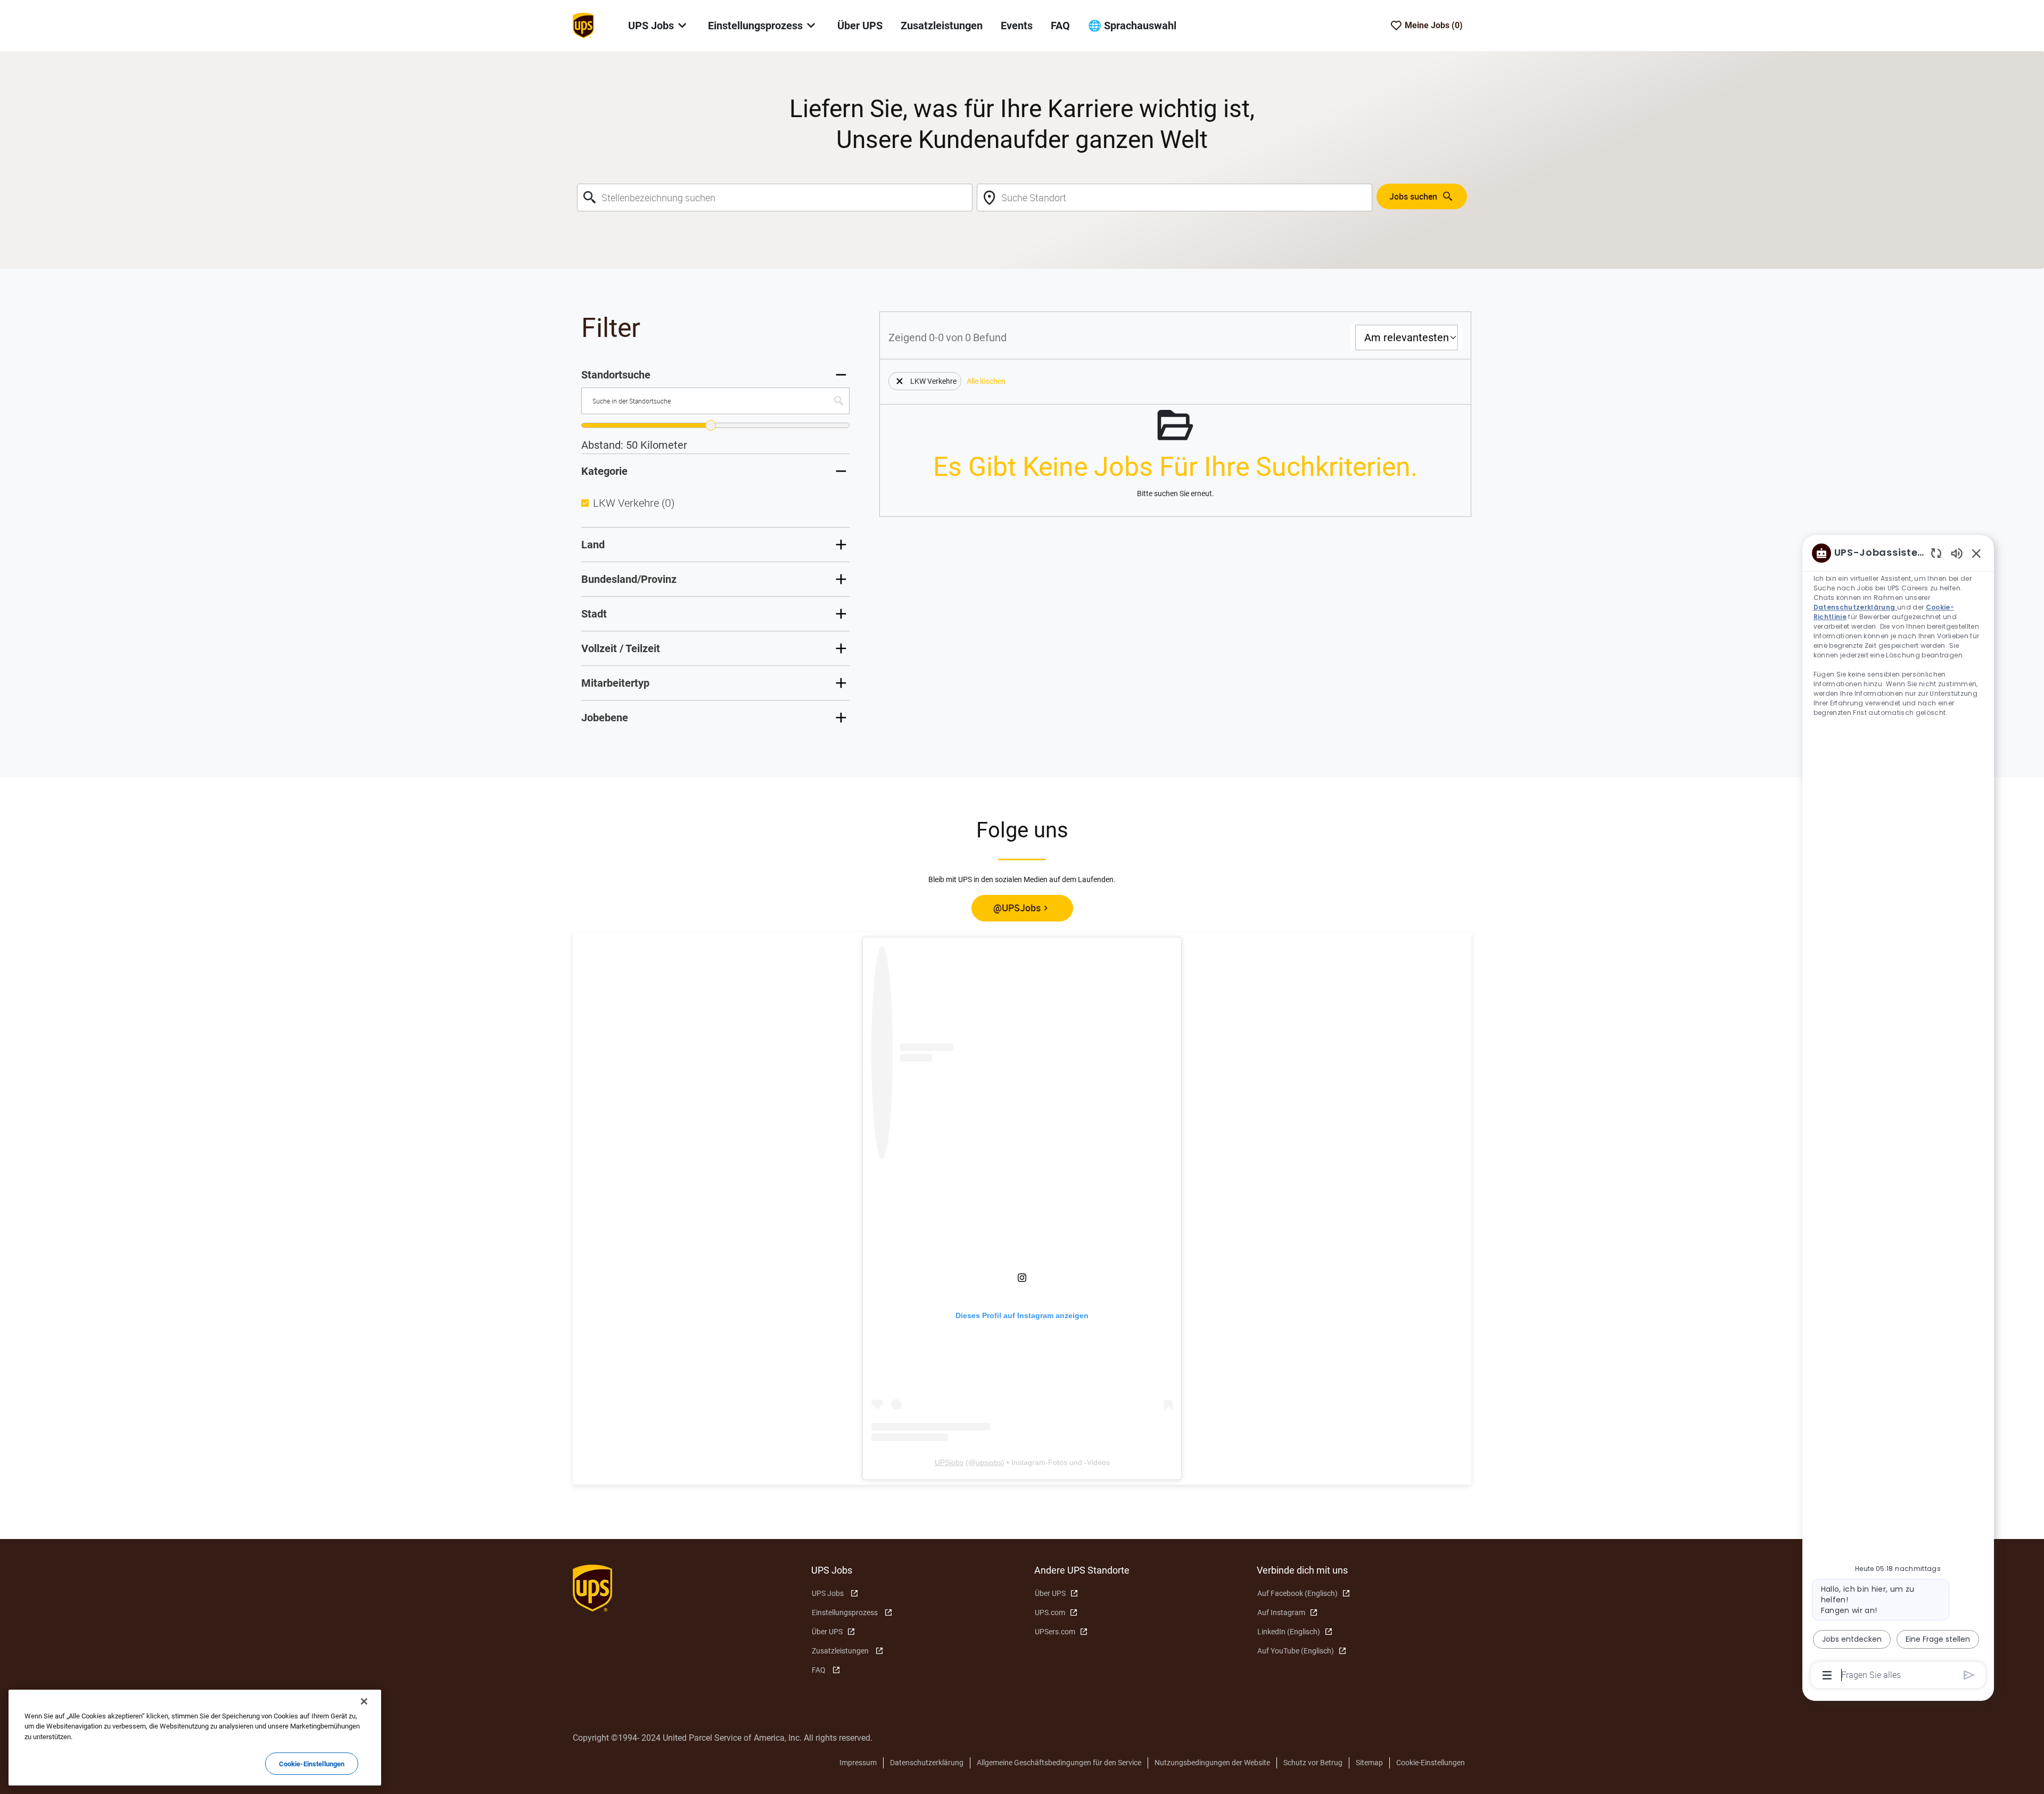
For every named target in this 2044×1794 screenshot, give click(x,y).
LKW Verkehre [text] (634, 503)
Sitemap (1369, 1763)
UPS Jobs (828, 1593)
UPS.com (1050, 1612)
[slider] (711, 425)
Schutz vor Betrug (1313, 1763)
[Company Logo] (583, 25)
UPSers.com (1055, 1632)
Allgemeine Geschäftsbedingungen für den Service (1059, 1763)
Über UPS (860, 26)
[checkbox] (585, 503)
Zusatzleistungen (942, 26)
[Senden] (1969, 1675)
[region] (1898, 1113)
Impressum (858, 1763)
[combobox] (775, 197)
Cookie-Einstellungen (1431, 1763)
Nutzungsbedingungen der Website (1212, 1763)
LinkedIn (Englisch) (1289, 1632)
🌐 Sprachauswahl (1132, 26)
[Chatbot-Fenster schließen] (1976, 553)
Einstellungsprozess (845, 1612)
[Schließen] (364, 1701)
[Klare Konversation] (1936, 553)
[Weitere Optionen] (1827, 1675)
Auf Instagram (1281, 1612)
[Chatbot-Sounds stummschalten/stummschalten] (1957, 553)
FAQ (1060, 26)
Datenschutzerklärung (927, 1763)
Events (1017, 26)
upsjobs (989, 1462)
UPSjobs (949, 1462)
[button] (900, 381)
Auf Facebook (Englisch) (1297, 1593)
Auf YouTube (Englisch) (1296, 1651)
